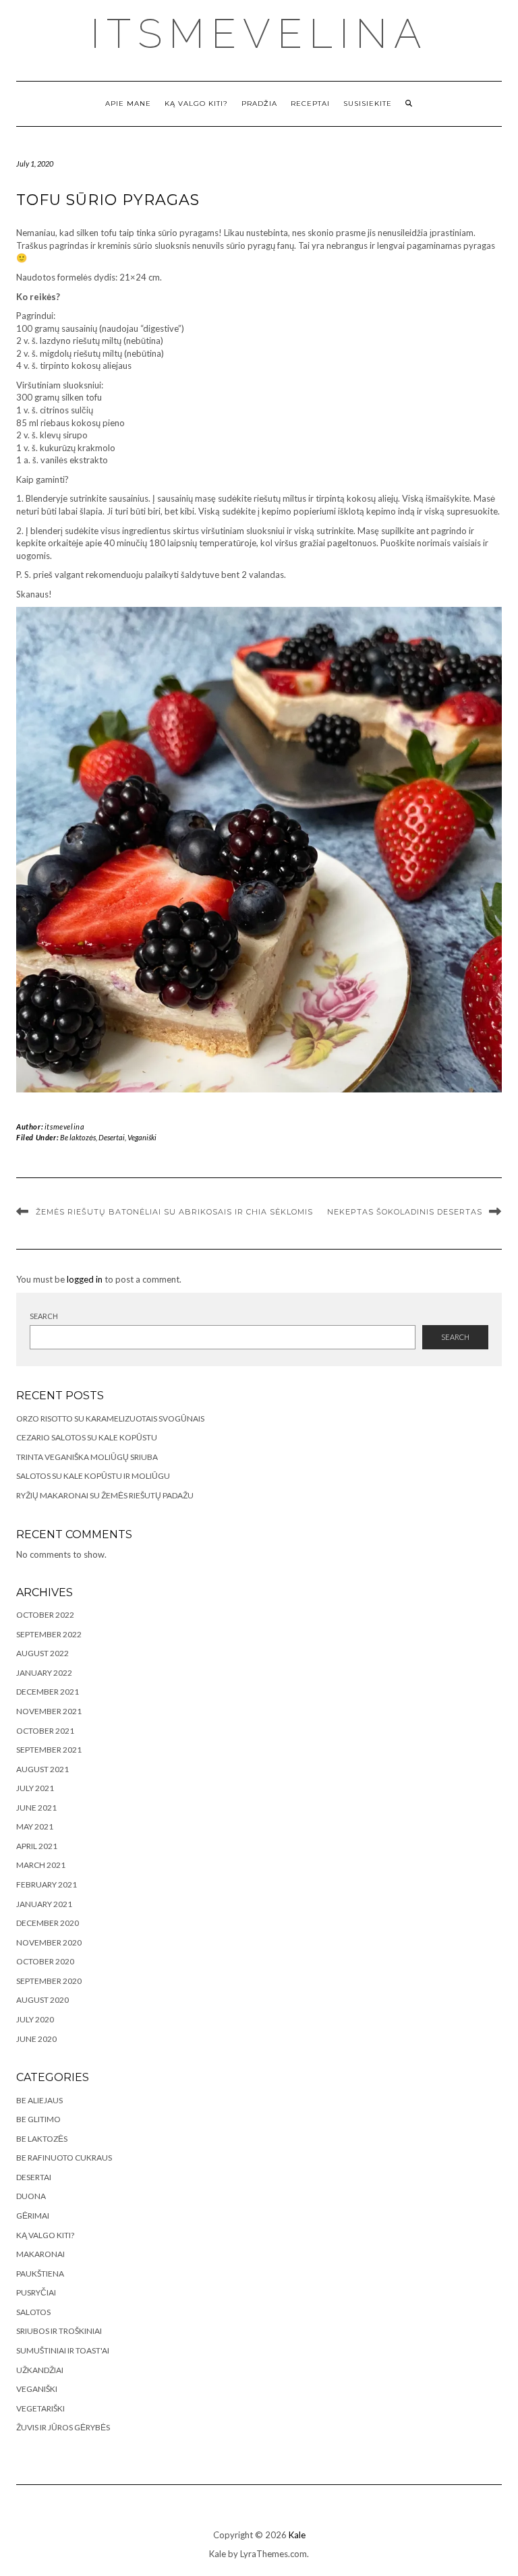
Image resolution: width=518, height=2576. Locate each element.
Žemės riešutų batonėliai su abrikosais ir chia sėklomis (174, 1212)
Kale (297, 2535)
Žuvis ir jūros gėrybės (63, 2427)
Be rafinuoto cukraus (64, 2158)
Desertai (112, 1137)
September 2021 (49, 1750)
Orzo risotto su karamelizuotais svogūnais (110, 1418)
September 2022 (49, 1634)
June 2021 (36, 1808)
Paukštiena (40, 2274)
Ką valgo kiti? (196, 104)
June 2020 (36, 2039)
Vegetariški (40, 2408)
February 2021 (47, 1884)
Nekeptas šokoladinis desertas (405, 1212)
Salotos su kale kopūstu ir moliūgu (93, 1476)
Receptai (310, 104)
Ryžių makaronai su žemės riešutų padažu (105, 1495)
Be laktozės (78, 1137)
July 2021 (35, 1788)
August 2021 (42, 1769)
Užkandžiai (40, 2370)
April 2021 (37, 1846)
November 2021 (49, 1711)
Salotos (33, 2312)
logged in (85, 1279)
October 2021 (45, 1731)
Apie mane (128, 104)
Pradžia (259, 104)
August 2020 (42, 2000)
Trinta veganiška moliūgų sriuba (87, 1457)
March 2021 (41, 1865)
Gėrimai (33, 2216)
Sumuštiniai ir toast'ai (63, 2350)
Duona (31, 2196)
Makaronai (40, 2254)
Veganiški (142, 1137)
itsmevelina (259, 34)
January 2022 (44, 1673)
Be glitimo (38, 2119)
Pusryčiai (36, 2292)
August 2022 (42, 1653)
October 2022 (45, 1615)
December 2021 (48, 1692)
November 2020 (49, 1942)
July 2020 (35, 2019)
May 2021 (35, 1826)
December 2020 (48, 1923)
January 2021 (44, 1904)
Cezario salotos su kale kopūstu (87, 1437)
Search (44, 1316)
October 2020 (45, 1961)
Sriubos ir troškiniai (59, 2331)
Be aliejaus (39, 2100)
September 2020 (49, 1981)
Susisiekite (368, 104)
